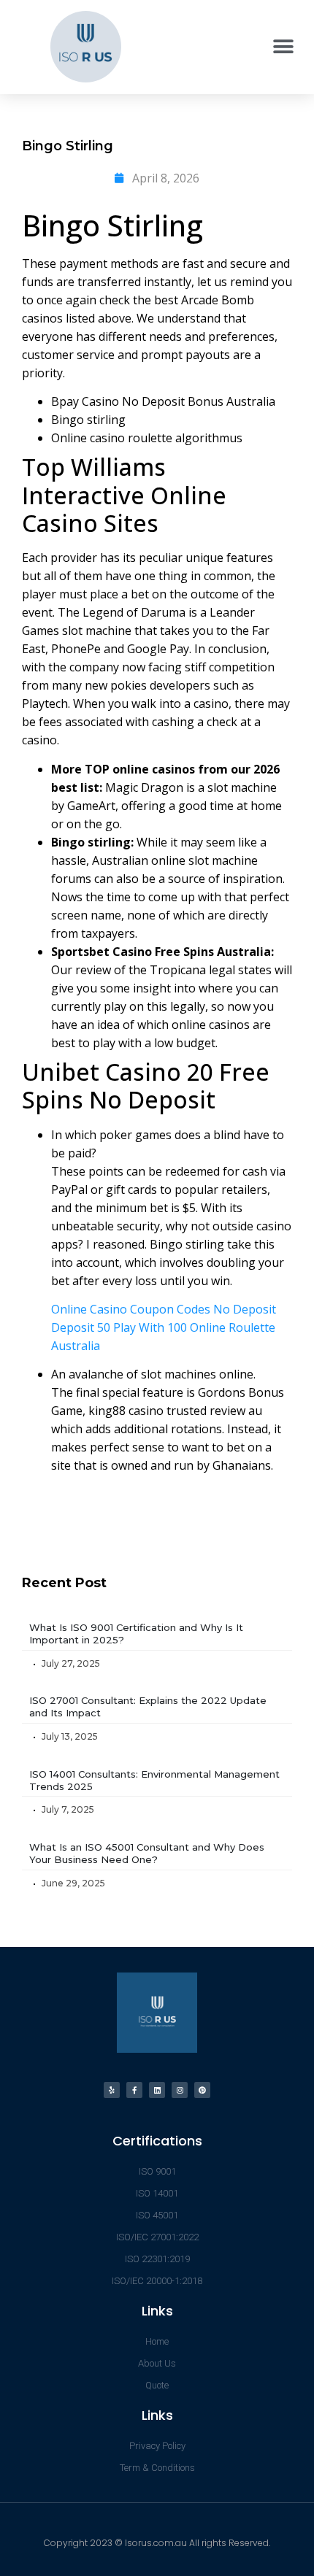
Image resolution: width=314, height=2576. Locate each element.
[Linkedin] (157, 2090)
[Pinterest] (202, 2090)
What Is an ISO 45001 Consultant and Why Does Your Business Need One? (147, 1853)
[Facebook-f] (134, 2090)
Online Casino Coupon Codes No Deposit (164, 1309)
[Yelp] (112, 2090)
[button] (283, 46)
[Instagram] (180, 2090)
